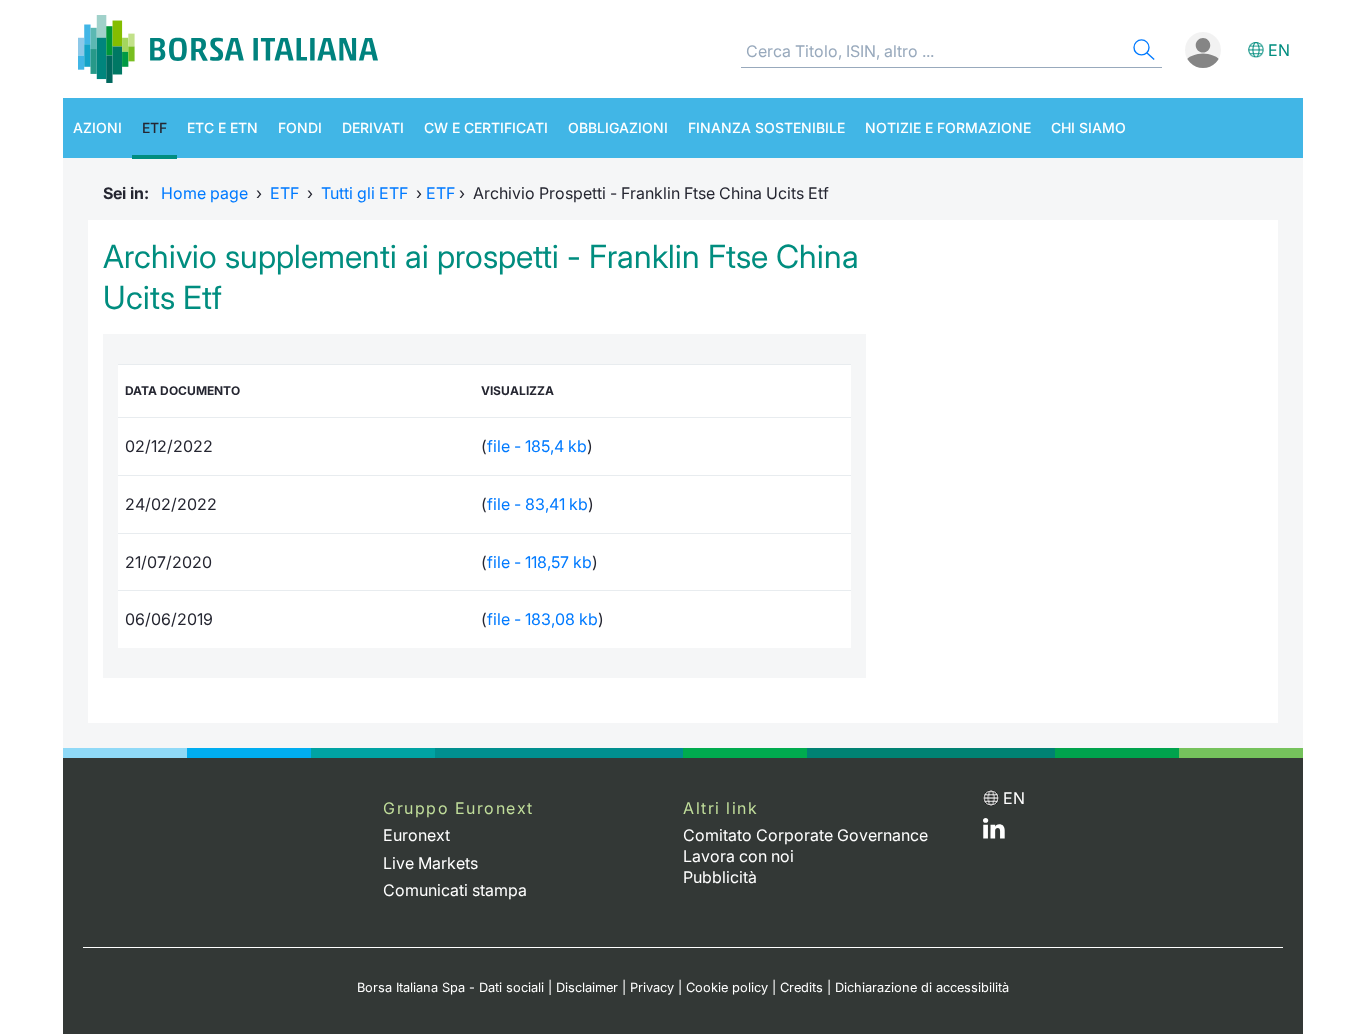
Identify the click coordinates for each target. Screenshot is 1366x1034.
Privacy (652, 987)
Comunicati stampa (455, 890)
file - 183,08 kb (542, 619)
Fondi (300, 127)
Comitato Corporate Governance (805, 835)
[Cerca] (1142, 52)
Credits (801, 987)
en (1279, 50)
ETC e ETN (222, 127)
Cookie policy (727, 987)
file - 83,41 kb (537, 504)
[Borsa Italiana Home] (228, 49)
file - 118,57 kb (539, 562)
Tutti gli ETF (364, 193)
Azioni (97, 127)
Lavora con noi (738, 856)
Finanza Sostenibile (766, 127)
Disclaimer (587, 987)
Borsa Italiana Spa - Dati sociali (450, 987)
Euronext (416, 835)
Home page (204, 193)
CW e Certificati (486, 127)
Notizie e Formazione (948, 127)
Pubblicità (720, 877)
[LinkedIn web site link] (994, 833)
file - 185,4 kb (537, 446)
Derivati (373, 127)
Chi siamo (1088, 127)
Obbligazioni (618, 127)
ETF (154, 127)
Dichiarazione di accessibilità (922, 987)
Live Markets (430, 863)
